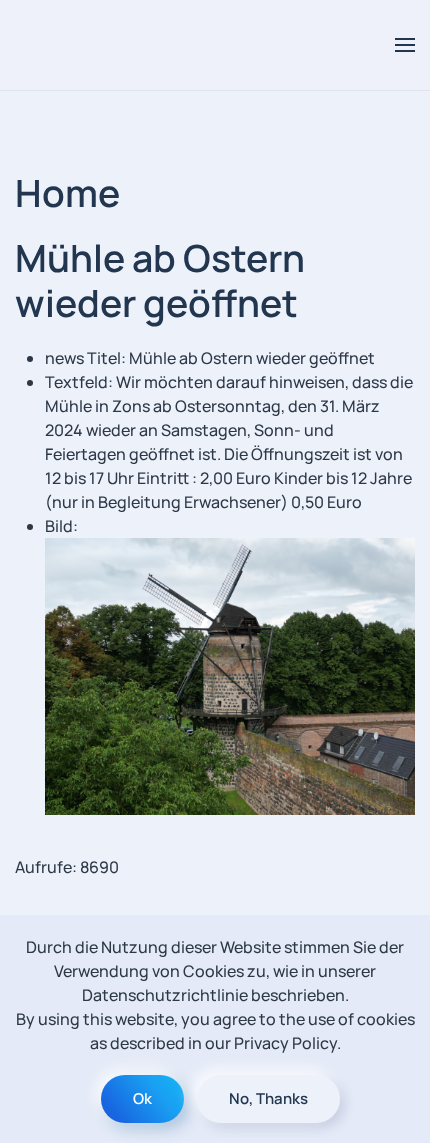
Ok (142, 1098)
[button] (405, 45)
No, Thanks (268, 1098)
